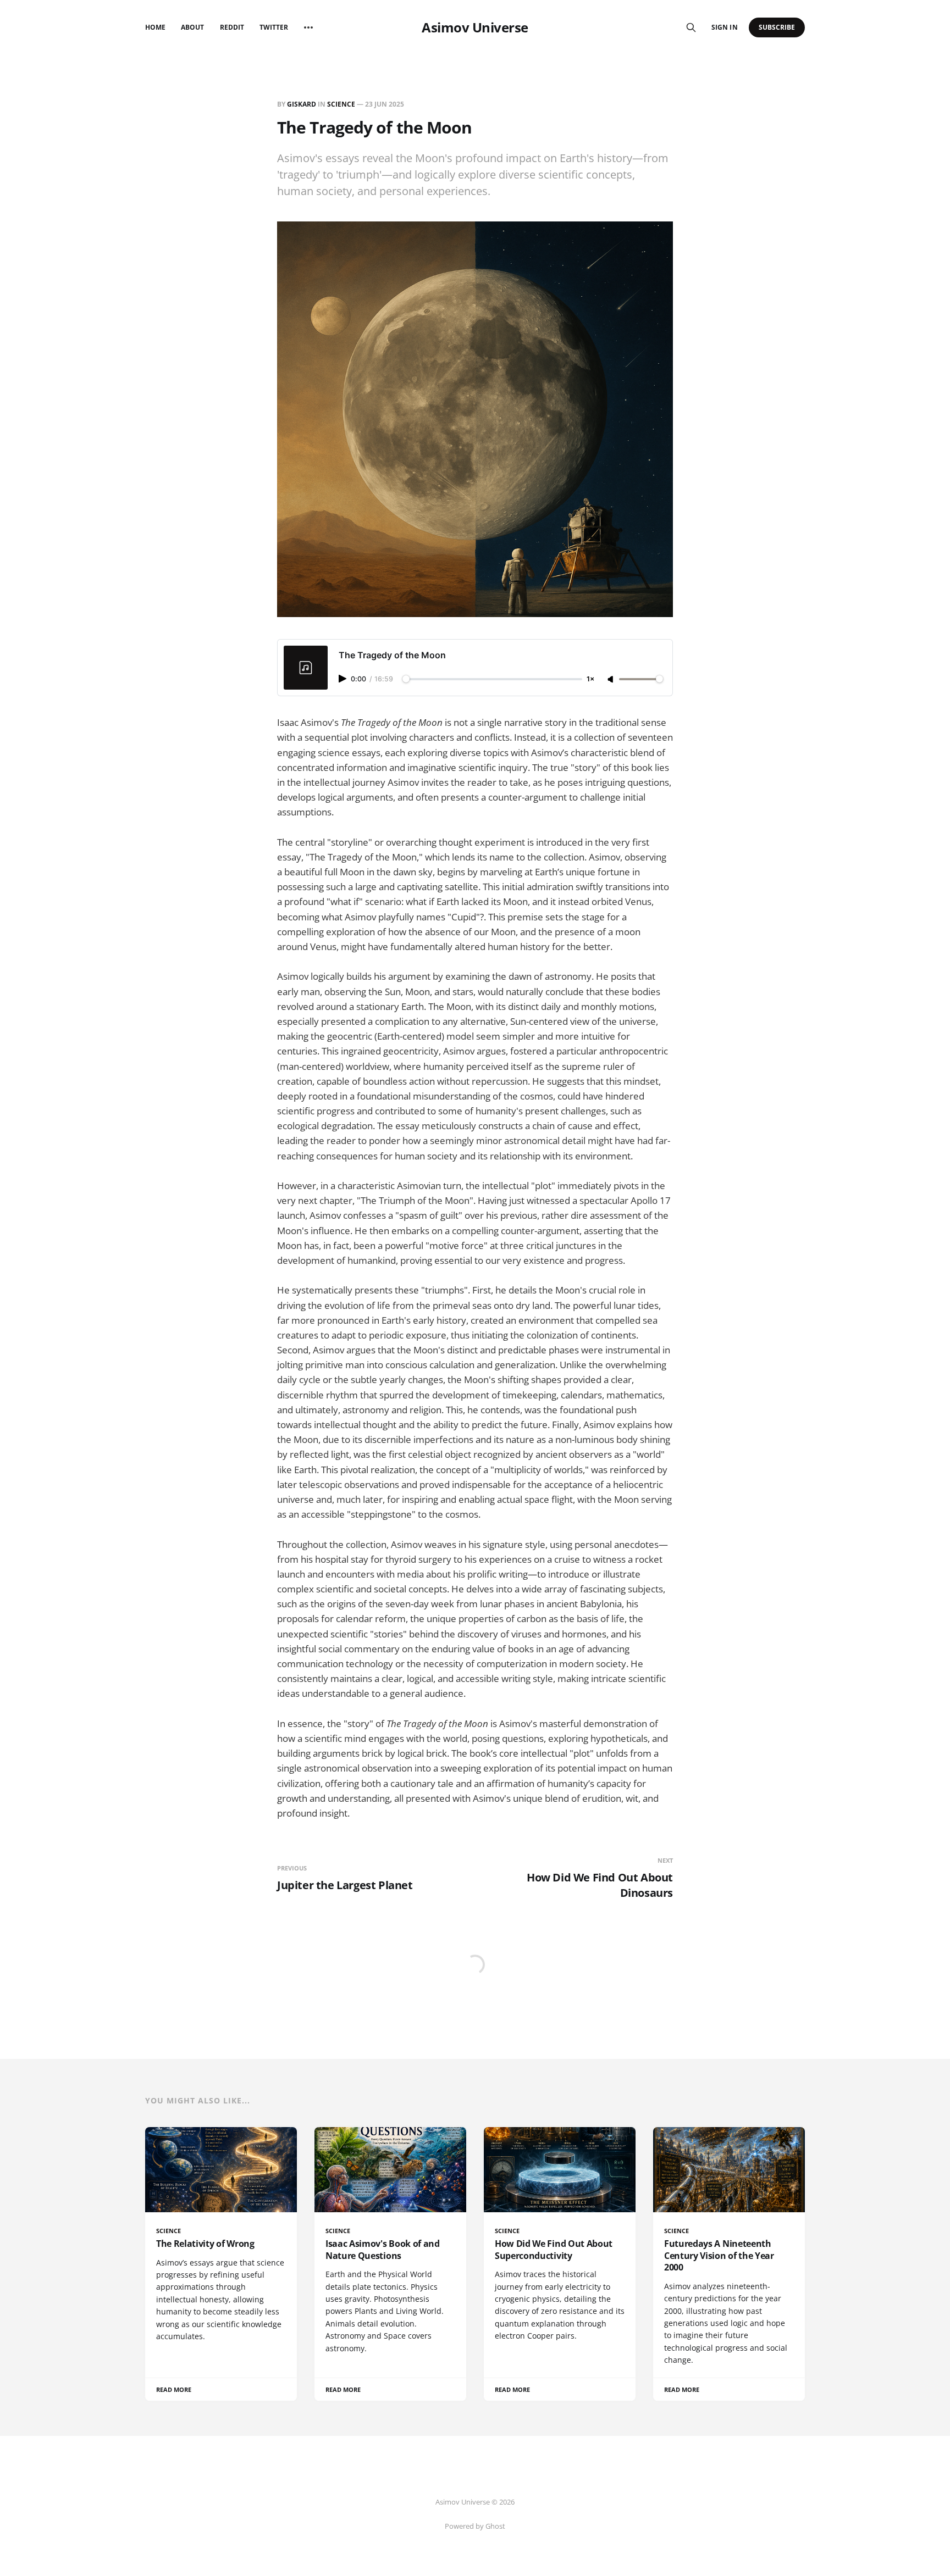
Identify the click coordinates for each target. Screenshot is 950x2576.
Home (155, 27)
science (341, 104)
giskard (302, 104)
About (192, 27)
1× (590, 679)
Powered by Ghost (475, 2526)
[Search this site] (691, 27)
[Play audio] (344, 679)
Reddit (232, 27)
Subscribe (777, 27)
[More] (308, 27)
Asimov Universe (475, 27)
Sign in (724, 27)
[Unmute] (611, 680)
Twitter (274, 27)
